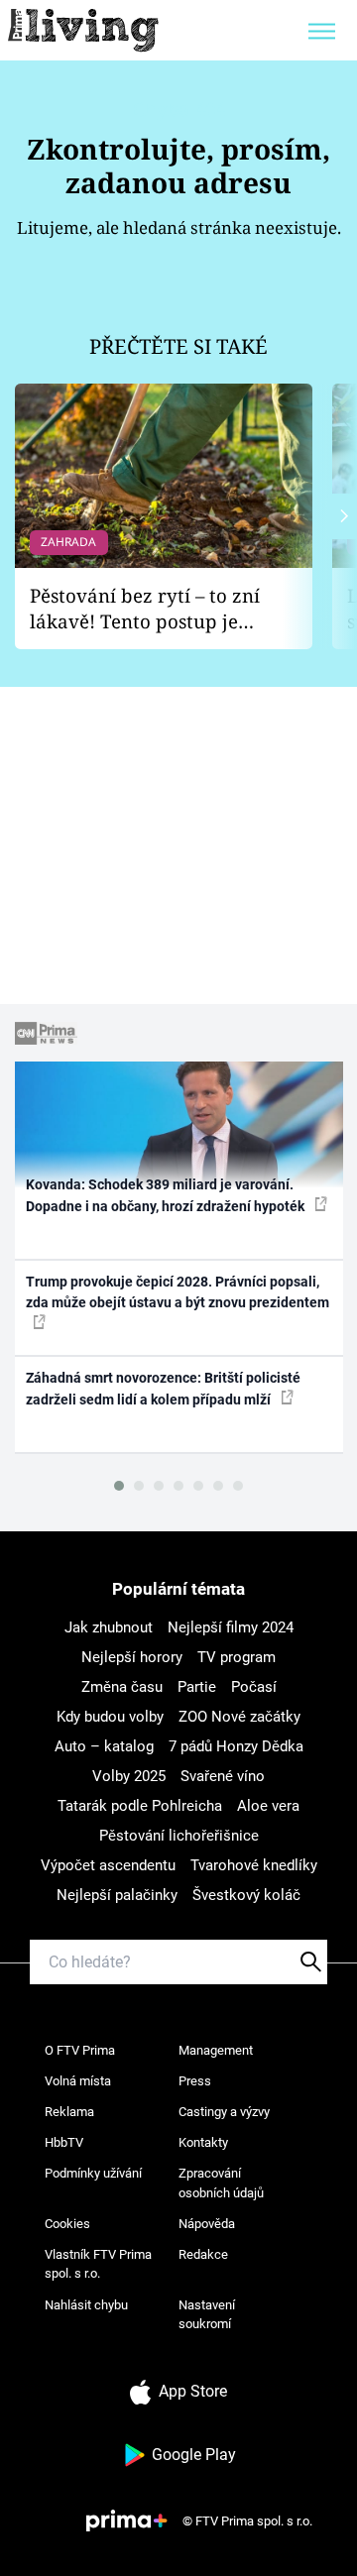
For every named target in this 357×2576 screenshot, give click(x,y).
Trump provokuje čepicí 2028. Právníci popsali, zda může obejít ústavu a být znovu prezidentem (178, 1292)
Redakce (203, 2254)
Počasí (254, 1687)
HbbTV (64, 2142)
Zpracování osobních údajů (221, 2183)
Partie (197, 1687)
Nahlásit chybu (86, 2305)
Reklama (69, 2112)
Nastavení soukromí (207, 2315)
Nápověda (207, 2224)
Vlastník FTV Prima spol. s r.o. (98, 2264)
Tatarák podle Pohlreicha (140, 1806)
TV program (237, 1657)
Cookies (67, 2224)
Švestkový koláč (246, 1895)
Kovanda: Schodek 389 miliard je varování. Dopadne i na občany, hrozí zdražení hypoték (167, 1195)
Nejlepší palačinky (117, 1895)
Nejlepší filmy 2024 (231, 1627)
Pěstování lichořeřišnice (179, 1836)
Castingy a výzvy (224, 2112)
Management (216, 2050)
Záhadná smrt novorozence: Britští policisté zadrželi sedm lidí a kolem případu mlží (163, 1388)
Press (195, 2081)
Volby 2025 (129, 1776)
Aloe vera (268, 1806)
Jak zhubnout (109, 1627)
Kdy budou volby (110, 1717)
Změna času (122, 1687)
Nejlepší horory (132, 1657)
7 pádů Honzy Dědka (236, 1746)
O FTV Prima (80, 2050)
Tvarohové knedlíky (254, 1865)
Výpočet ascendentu (108, 1865)
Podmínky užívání (93, 2173)
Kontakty (203, 2142)
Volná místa (78, 2081)
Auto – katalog (104, 1746)
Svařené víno (223, 1776)
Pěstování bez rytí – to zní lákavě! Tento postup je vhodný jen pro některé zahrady (145, 609)
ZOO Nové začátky (239, 1717)
